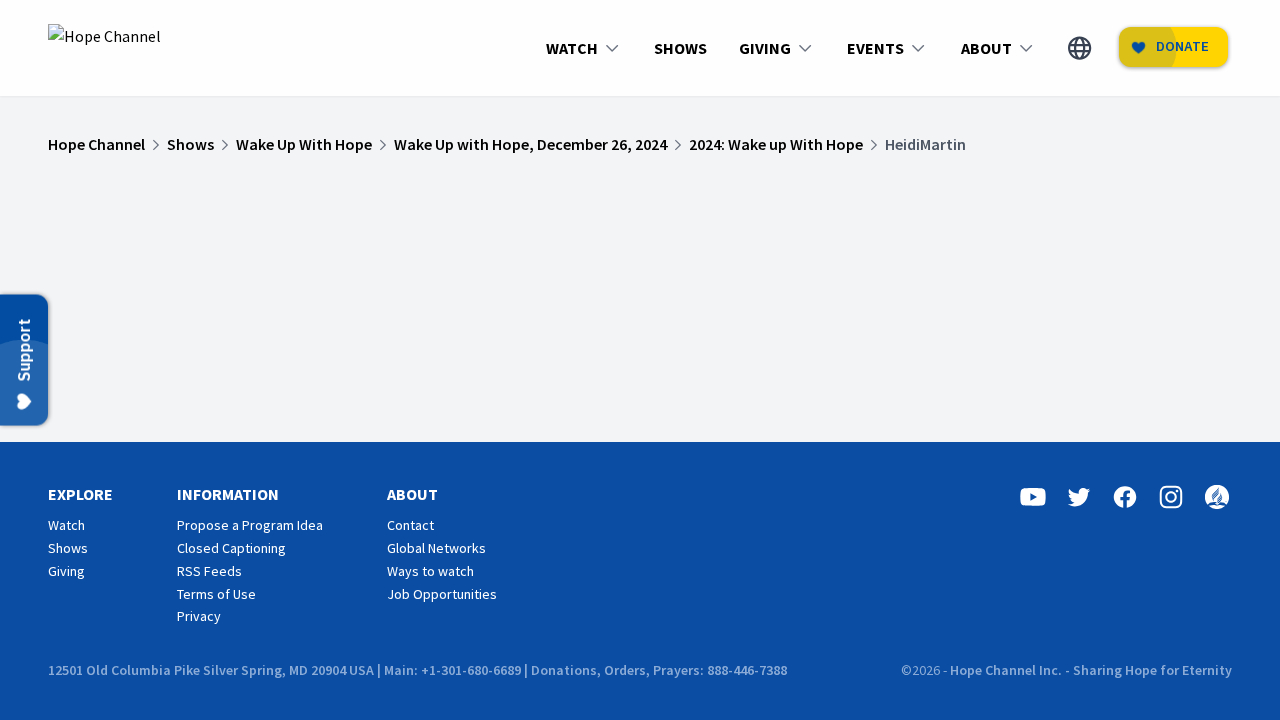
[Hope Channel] (104, 48)
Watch (66, 525)
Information (228, 494)
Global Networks (436, 548)
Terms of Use (216, 594)
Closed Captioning (231, 548)
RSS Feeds (209, 571)
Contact (410, 525)
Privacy (199, 616)
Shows (68, 548)
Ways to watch (430, 571)
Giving (66, 571)
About (412, 494)
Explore (80, 494)
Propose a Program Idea (250, 525)
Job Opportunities (442, 594)
